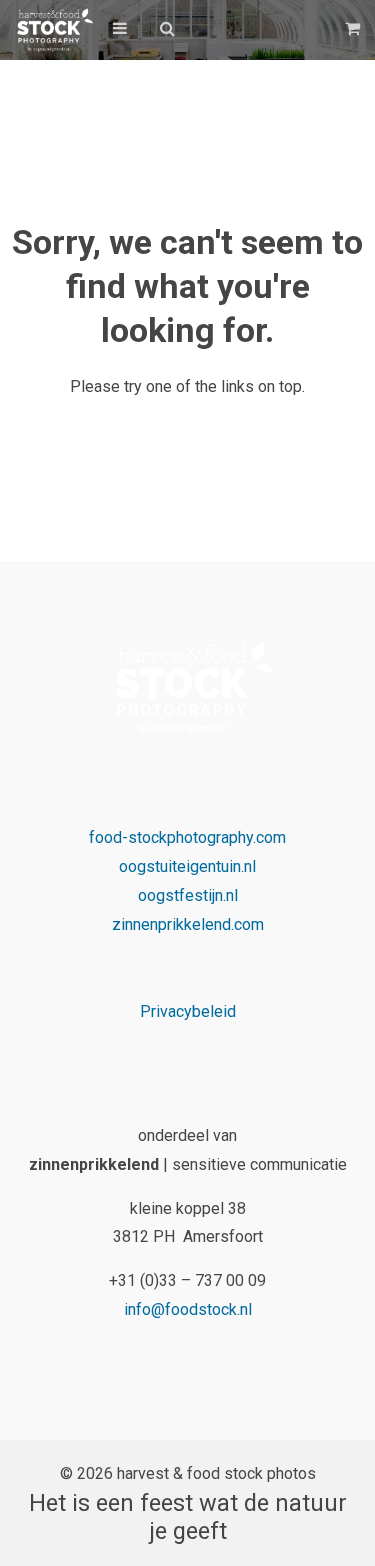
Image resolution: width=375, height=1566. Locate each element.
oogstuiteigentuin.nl (187, 866)
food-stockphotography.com (187, 837)
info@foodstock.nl (188, 1309)
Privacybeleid (188, 1011)
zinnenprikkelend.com (188, 924)
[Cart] (355, 28)
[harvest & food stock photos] (51, 30)
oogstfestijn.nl (188, 895)
